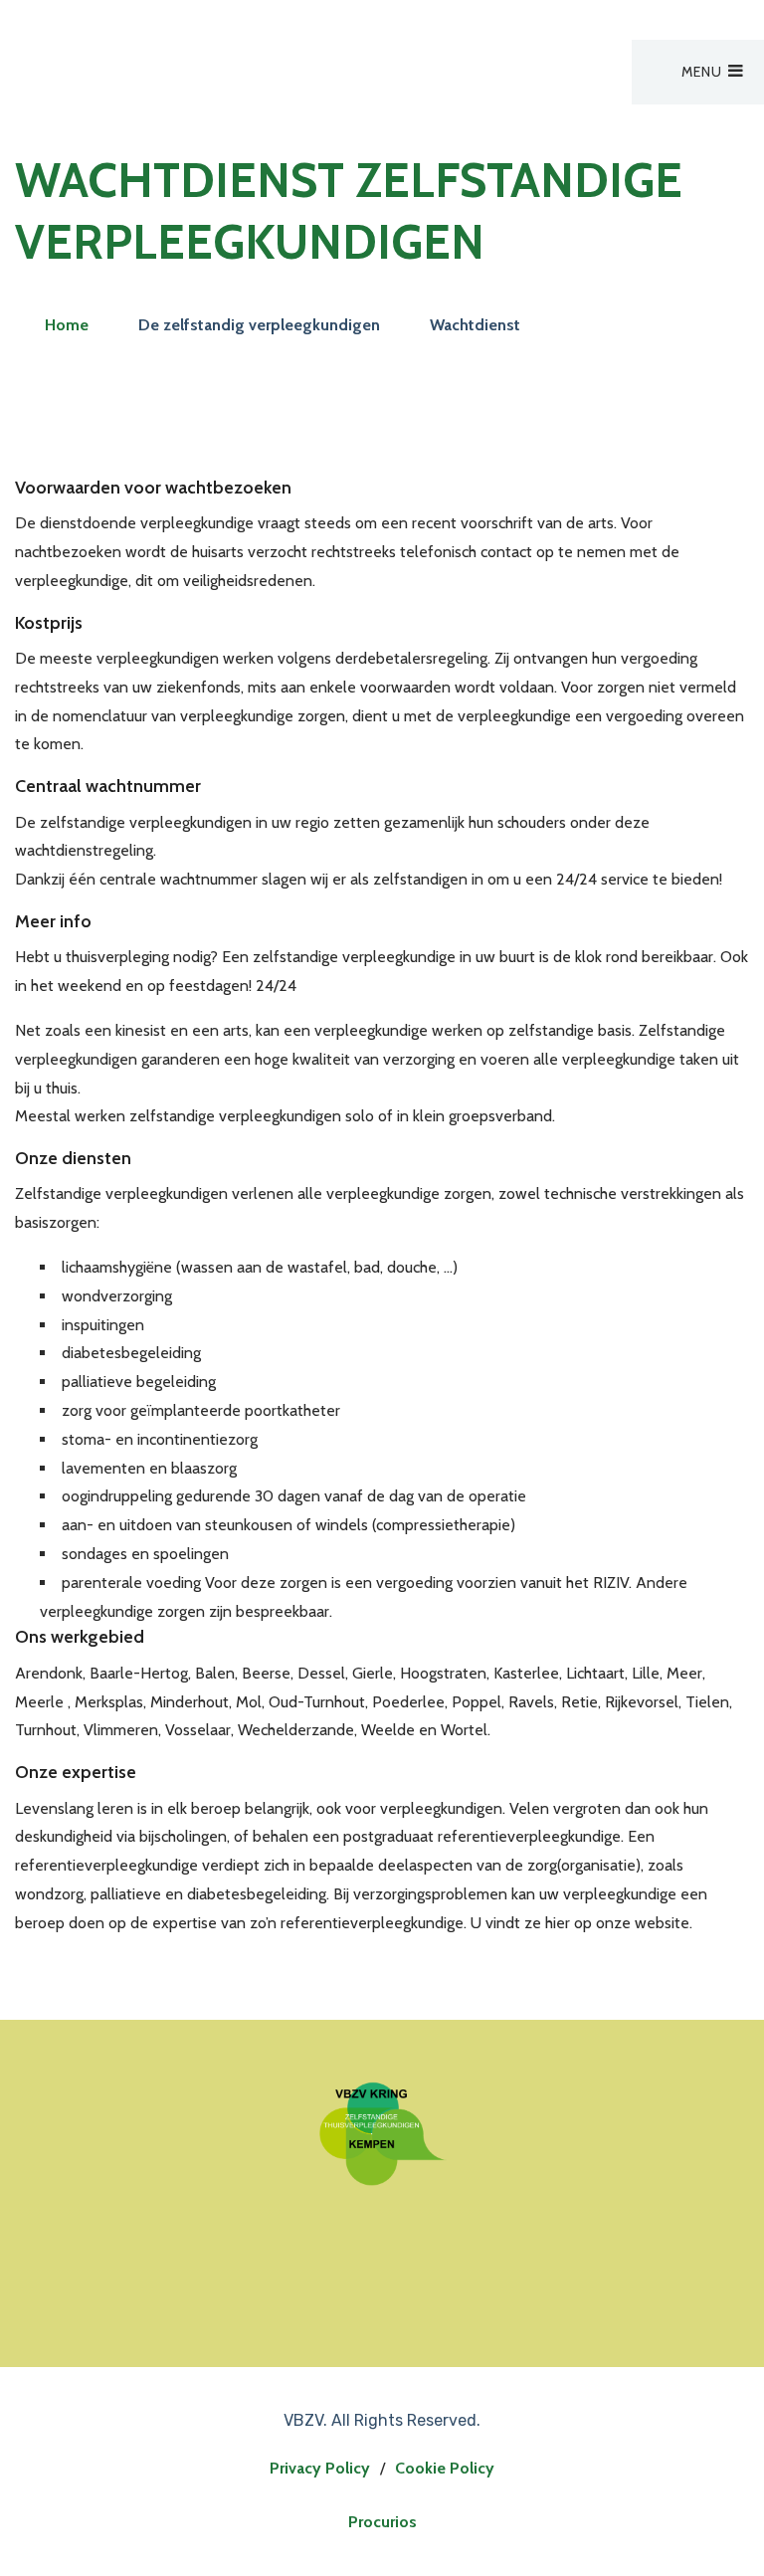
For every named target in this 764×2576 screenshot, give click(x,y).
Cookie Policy (445, 2468)
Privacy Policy (320, 2468)
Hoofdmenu (534, 79)
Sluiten (704, 27)
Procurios (382, 2522)
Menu (702, 72)
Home (67, 325)
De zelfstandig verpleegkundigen (259, 325)
